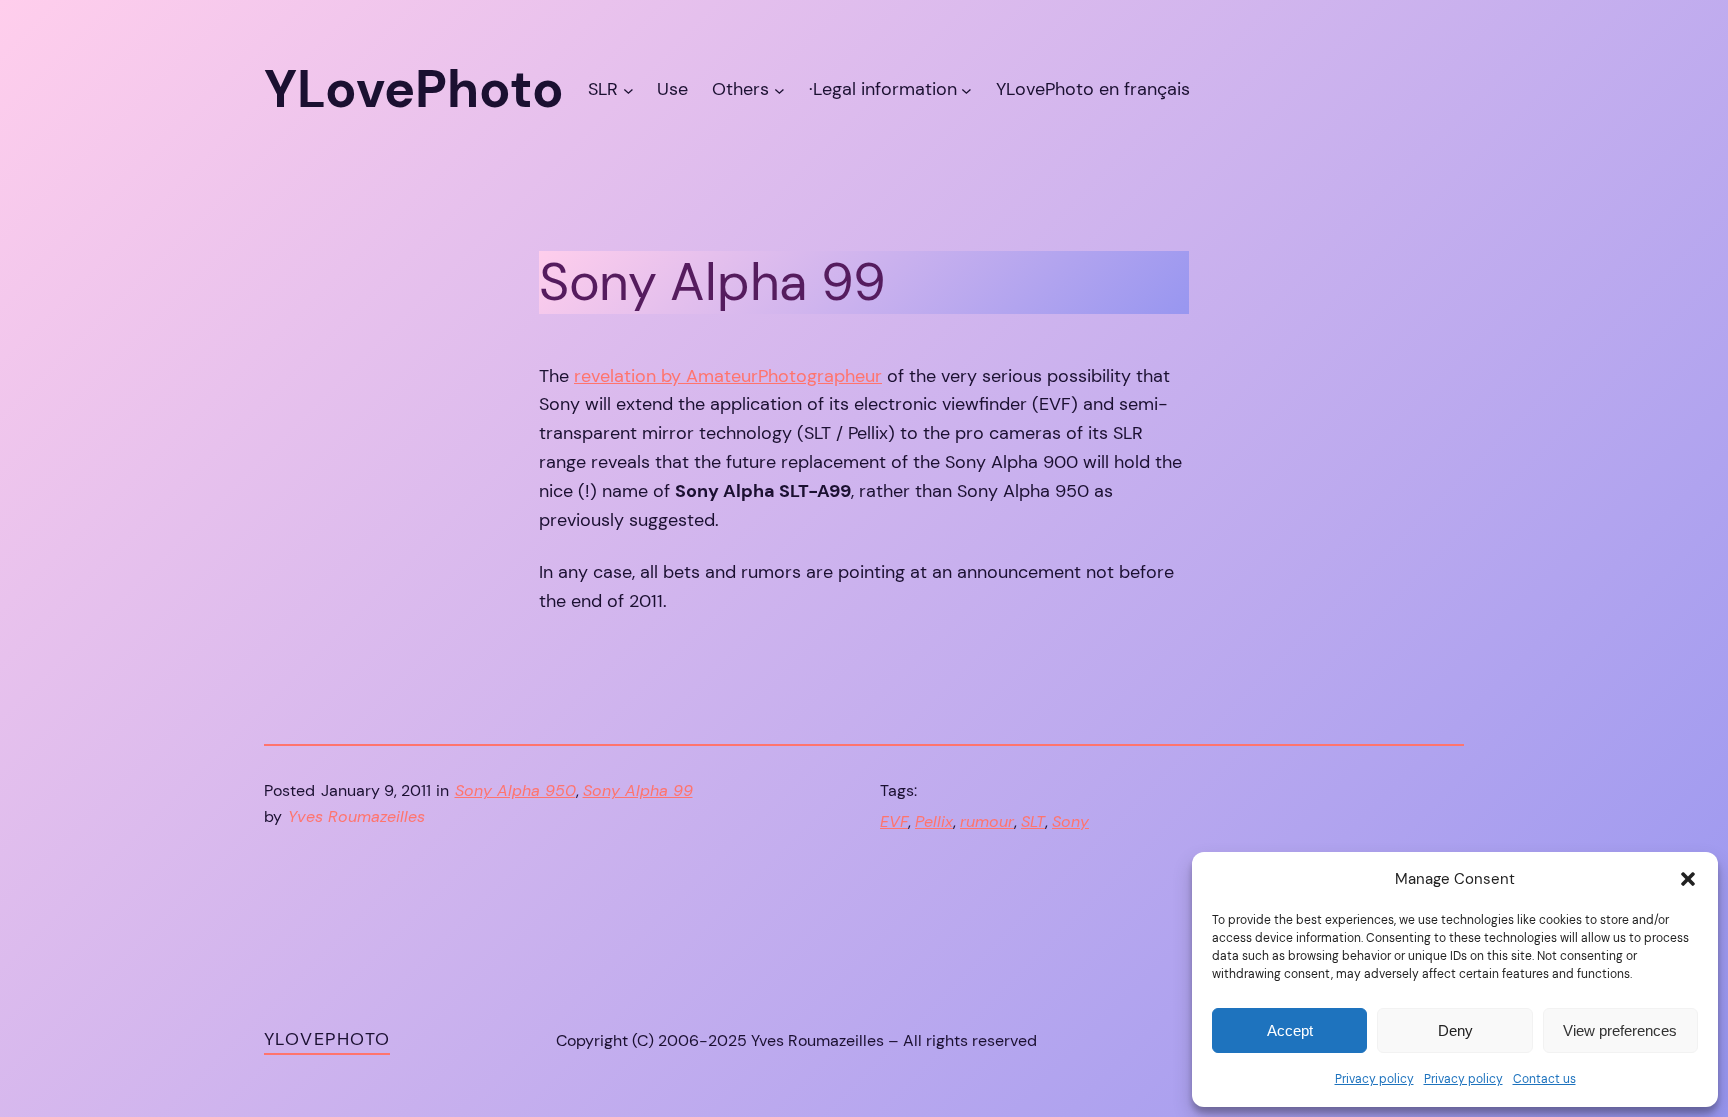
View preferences (1620, 1030)
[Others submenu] (779, 89)
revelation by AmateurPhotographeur (728, 376)
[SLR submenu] (628, 89)
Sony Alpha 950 (515, 790)
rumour (987, 821)
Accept (1290, 1030)
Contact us (1544, 1079)
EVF (894, 821)
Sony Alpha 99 (638, 790)
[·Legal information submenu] (966, 89)
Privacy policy (1374, 1079)
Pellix (934, 821)
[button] (1688, 879)
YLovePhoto (327, 1039)
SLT (1033, 821)
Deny (1455, 1030)
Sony (1070, 821)
